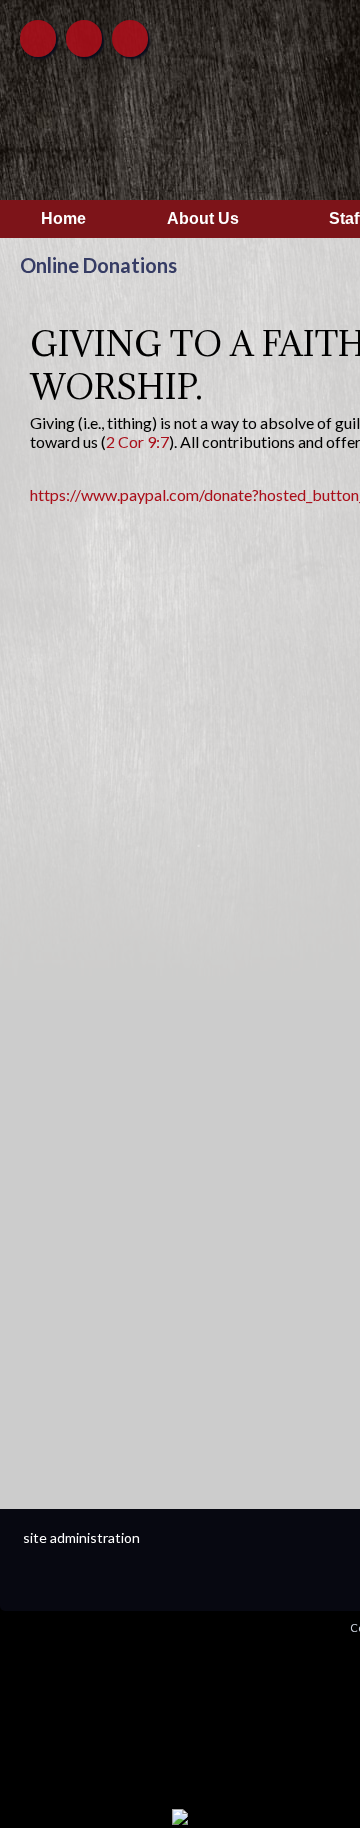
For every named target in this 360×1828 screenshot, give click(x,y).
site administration (81, 1537)
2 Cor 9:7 (137, 441)
